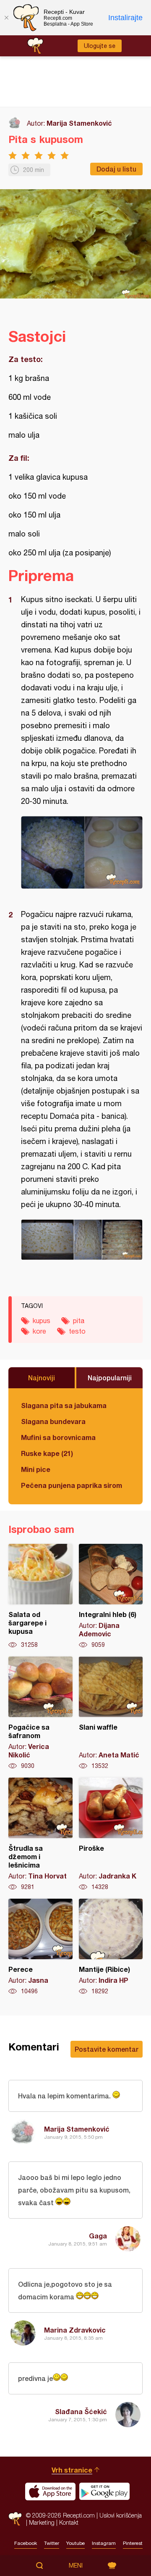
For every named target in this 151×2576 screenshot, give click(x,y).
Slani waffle (111, 1713)
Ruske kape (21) (47, 1453)
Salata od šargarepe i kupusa (40, 1596)
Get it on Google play (104, 2491)
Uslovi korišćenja (121, 2515)
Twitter (52, 2543)
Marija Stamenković (79, 123)
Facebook (26, 2543)
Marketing (42, 2522)
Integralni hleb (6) (111, 1596)
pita (79, 1321)
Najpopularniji (110, 1378)
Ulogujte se (100, 46)
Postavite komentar (107, 2049)
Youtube (75, 2543)
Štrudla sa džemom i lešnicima (40, 1834)
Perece (40, 1947)
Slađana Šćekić (81, 2411)
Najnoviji (42, 1378)
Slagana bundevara (53, 1421)
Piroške (111, 1834)
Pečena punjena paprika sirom (72, 1485)
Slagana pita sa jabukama (64, 1405)
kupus (42, 1321)
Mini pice (36, 1469)
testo (77, 1331)
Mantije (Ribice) (111, 1947)
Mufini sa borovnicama (58, 1437)
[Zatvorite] (6, 18)
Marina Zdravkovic (75, 2330)
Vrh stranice (72, 2470)
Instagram (104, 2543)
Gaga (98, 2236)
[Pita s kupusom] (82, 852)
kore (39, 1331)
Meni (76, 2565)
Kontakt (69, 2522)
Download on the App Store (50, 2491)
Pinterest (133, 2543)
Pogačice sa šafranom (40, 1713)
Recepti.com (15, 2519)
